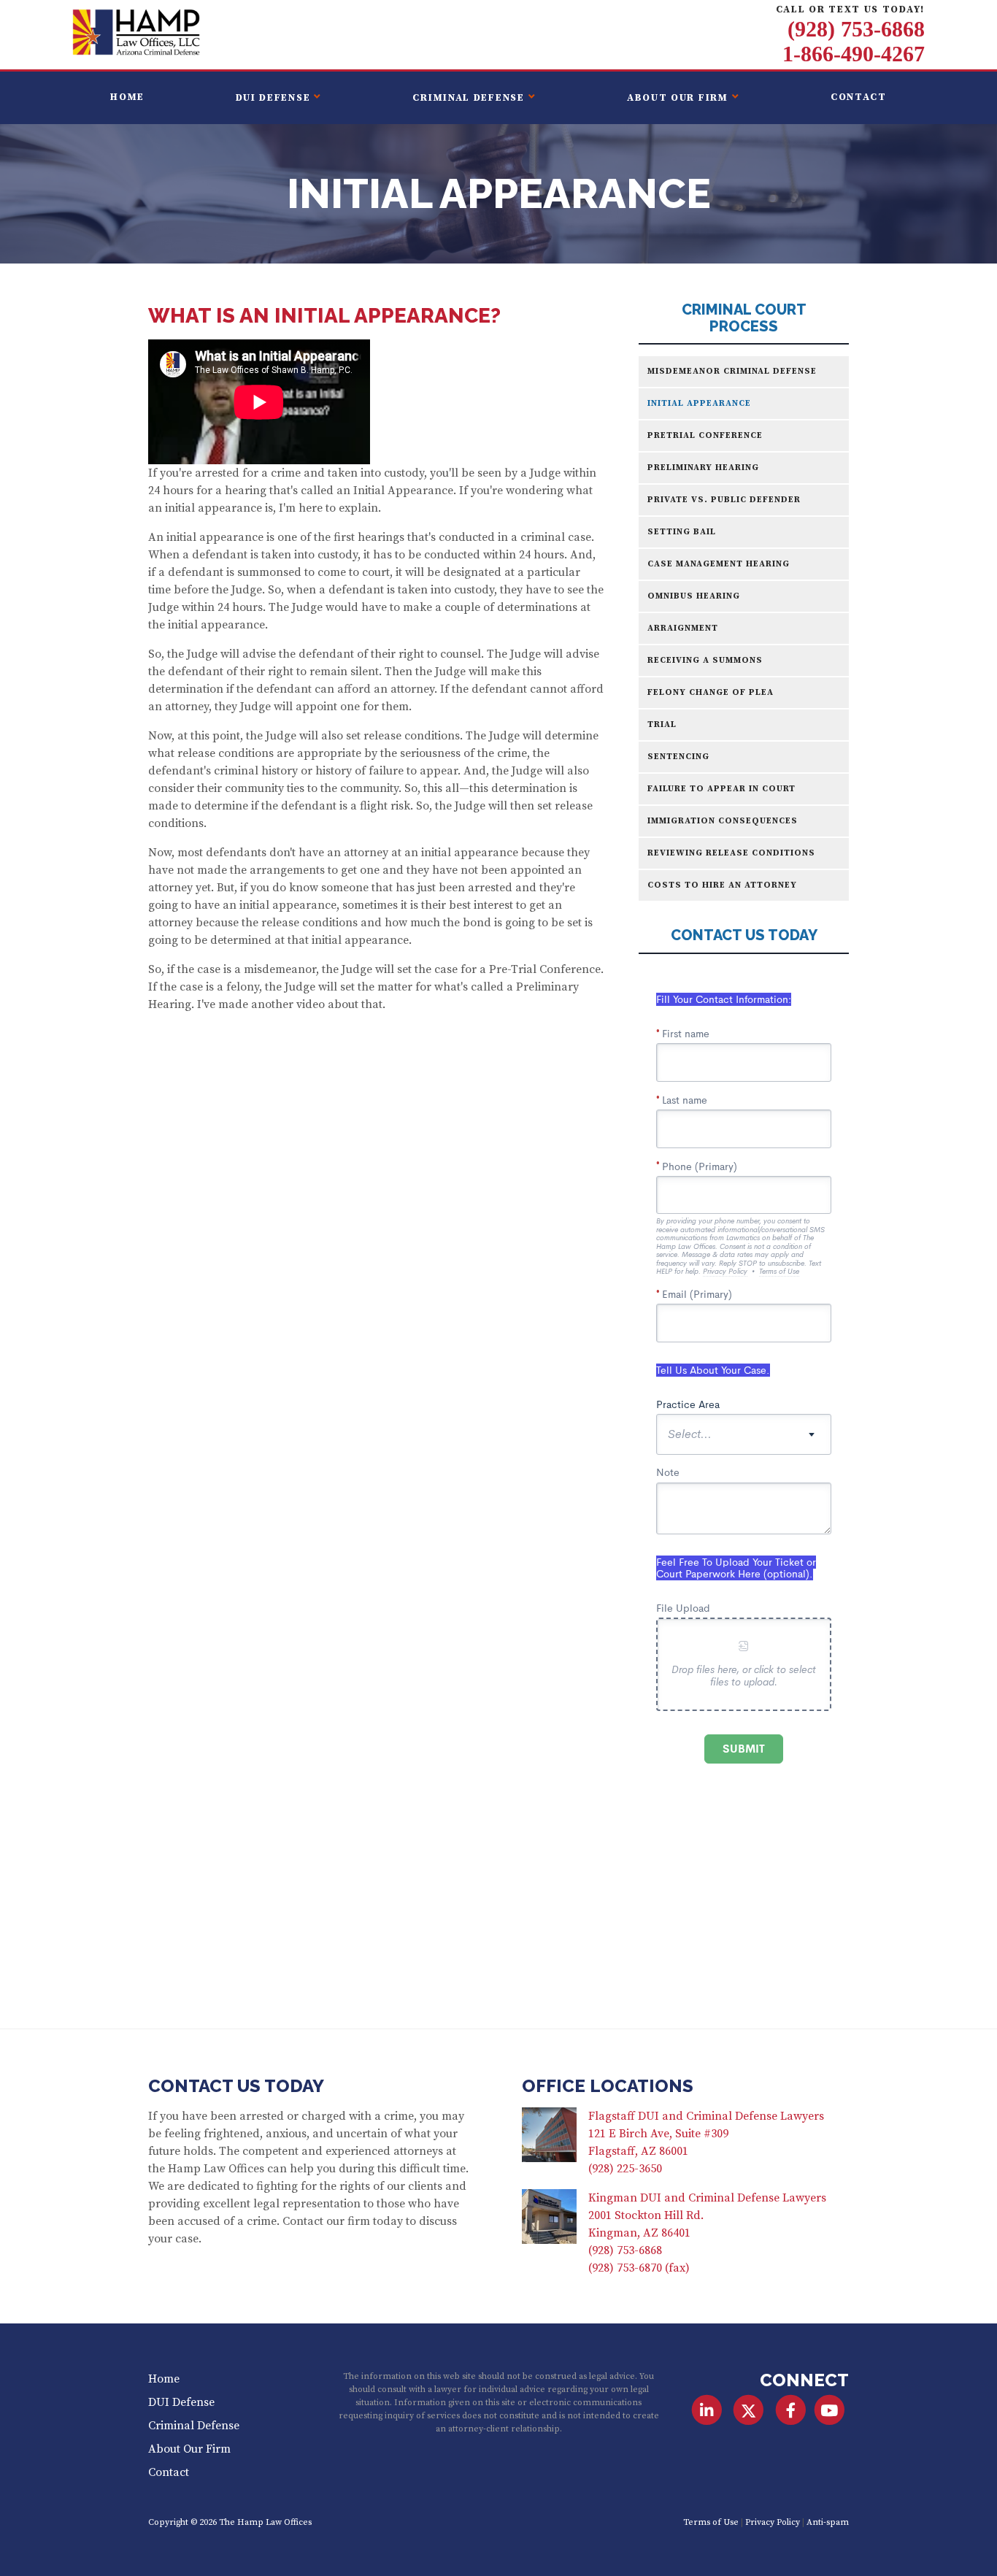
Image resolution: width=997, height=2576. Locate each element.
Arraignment (683, 628)
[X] (748, 2410)
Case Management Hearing (719, 564)
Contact (859, 97)
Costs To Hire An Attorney (722, 885)
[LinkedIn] (707, 2410)
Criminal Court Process (744, 318)
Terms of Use (711, 2522)
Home (127, 97)
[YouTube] (829, 2410)
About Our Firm (678, 98)
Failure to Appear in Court (721, 789)
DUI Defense (273, 98)
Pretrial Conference (705, 435)
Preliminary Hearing (703, 468)
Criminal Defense (468, 98)
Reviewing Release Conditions (731, 853)
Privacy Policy (773, 2522)
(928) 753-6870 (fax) (639, 2268)
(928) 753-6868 (856, 29)
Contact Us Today (236, 2086)
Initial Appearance (699, 403)
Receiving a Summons (705, 660)
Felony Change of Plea (711, 692)
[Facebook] (790, 2410)
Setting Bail (682, 532)
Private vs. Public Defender (724, 500)
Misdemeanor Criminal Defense (732, 371)
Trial (662, 724)
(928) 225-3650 (625, 2169)
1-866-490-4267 (854, 54)
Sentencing (678, 757)
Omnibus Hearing (694, 596)
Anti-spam (828, 2522)
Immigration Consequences (723, 821)
